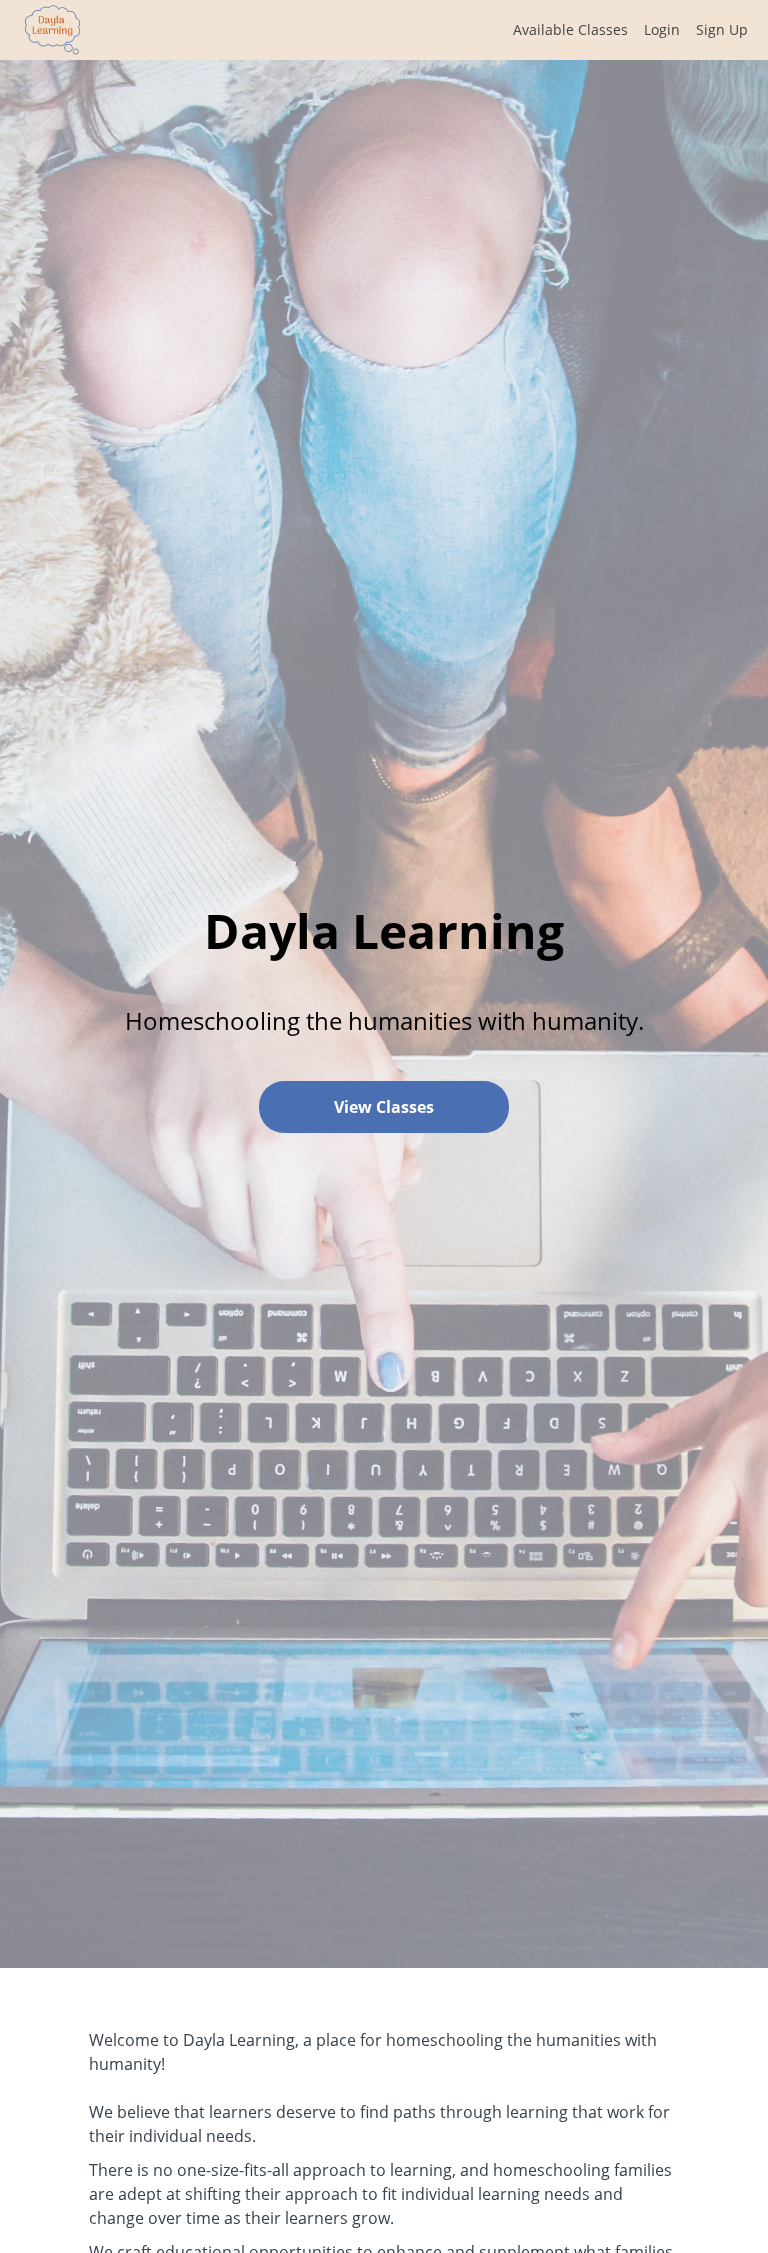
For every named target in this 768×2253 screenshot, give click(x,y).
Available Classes (570, 29)
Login (662, 29)
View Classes (384, 1107)
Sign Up (722, 29)
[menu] (622, 30)
